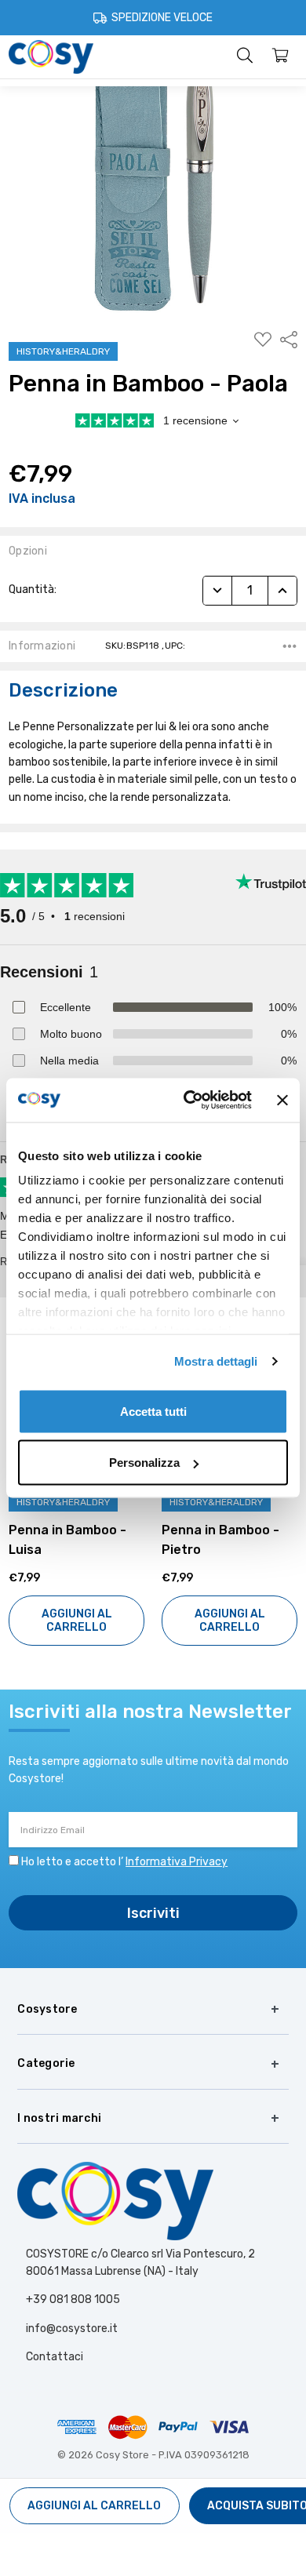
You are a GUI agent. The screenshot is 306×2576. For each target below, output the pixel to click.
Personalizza (144, 1463)
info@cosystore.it (72, 2329)
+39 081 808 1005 (73, 2299)
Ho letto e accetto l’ (124, 1862)
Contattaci (55, 2357)
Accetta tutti (153, 1411)
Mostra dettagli (216, 1361)
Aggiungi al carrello (126, 1621)
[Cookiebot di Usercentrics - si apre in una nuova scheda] (189, 1101)
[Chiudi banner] (282, 1100)
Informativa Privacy (177, 1862)
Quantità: (33, 589)
